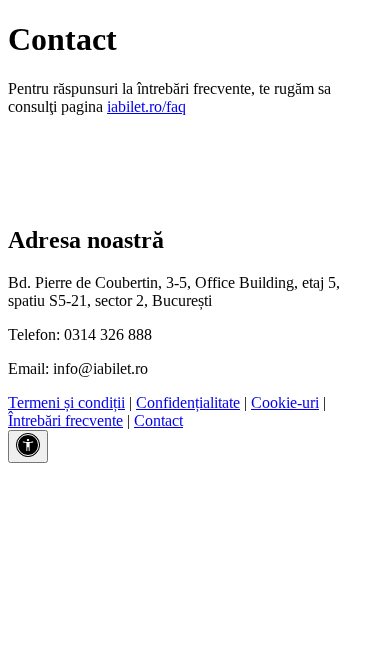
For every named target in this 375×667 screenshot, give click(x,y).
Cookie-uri (285, 402)
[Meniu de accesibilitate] (28, 446)
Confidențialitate (188, 402)
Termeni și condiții (66, 402)
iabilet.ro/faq (146, 106)
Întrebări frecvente (65, 420)
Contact (158, 420)
